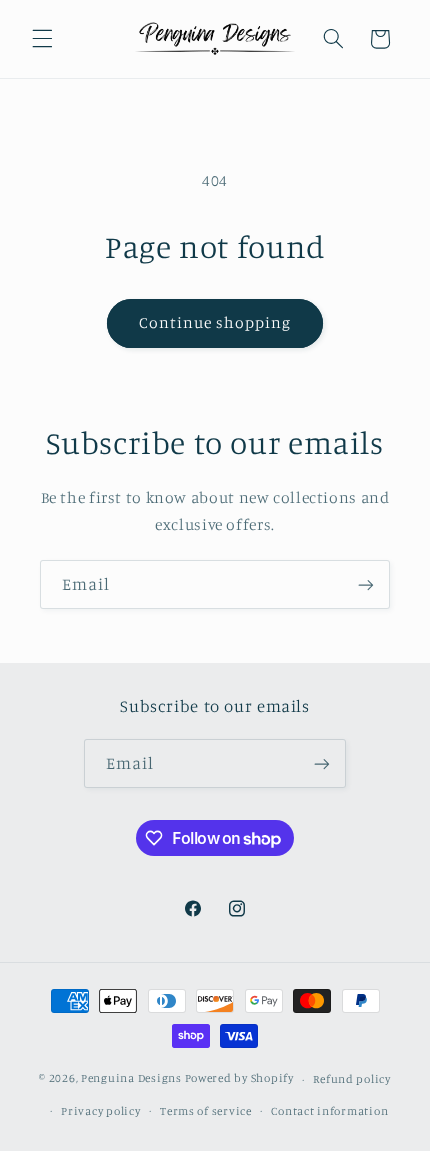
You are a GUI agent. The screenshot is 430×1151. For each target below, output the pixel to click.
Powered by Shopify (239, 1079)
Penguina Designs (131, 1079)
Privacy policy (100, 1111)
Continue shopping (215, 322)
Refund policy (352, 1079)
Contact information (329, 1111)
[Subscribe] (366, 584)
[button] (42, 39)
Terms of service (206, 1111)
